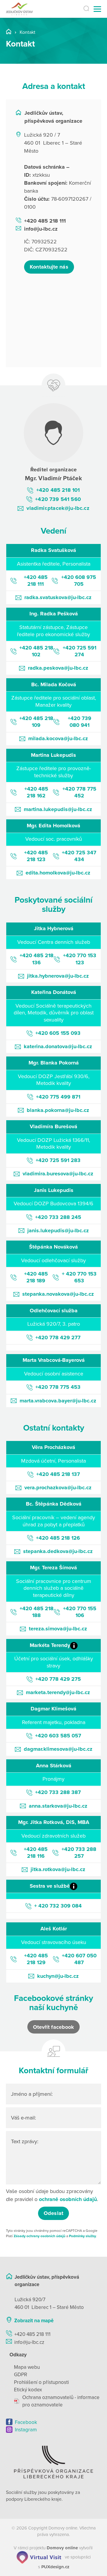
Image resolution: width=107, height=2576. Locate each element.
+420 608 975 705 (79, 581)
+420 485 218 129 (36, 1959)
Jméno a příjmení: (32, 2094)
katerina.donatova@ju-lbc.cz (58, 1046)
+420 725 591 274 (80, 651)
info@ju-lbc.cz (41, 229)
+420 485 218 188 (37, 1612)
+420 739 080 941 (80, 722)
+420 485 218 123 (36, 856)
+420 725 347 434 (79, 856)
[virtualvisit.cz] (39, 2557)
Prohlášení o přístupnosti (41, 2382)
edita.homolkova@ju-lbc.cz (58, 873)
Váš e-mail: (23, 2118)
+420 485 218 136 (37, 959)
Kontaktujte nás (49, 267)
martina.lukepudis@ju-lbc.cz (58, 809)
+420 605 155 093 (58, 1033)
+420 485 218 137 (58, 1474)
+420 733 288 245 (58, 1217)
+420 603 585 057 (58, 1736)
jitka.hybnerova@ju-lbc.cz (58, 976)
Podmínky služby (82, 2236)
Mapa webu (27, 2367)
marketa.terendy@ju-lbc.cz (58, 1692)
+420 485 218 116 (36, 1853)
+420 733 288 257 (79, 1853)
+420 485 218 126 (58, 1538)
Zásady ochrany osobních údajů (40, 2236)
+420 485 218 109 (36, 722)
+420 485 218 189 (36, 1277)
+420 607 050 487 (79, 1959)
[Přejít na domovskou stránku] (26, 9)
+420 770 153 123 (80, 959)
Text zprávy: (25, 2141)
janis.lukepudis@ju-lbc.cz (58, 1230)
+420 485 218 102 (36, 651)
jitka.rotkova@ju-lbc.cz (58, 1869)
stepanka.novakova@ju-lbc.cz (58, 1294)
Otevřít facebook (53, 2027)
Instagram (26, 2430)
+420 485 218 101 (58, 490)
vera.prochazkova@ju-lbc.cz (58, 1487)
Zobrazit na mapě (34, 2321)
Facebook (26, 2422)
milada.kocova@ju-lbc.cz (58, 738)
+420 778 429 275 (58, 1679)
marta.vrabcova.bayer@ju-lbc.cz (58, 1401)
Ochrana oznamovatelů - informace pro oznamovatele (61, 2401)
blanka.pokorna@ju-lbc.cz (58, 1110)
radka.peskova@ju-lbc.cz (58, 668)
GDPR (21, 2375)
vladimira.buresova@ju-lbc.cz (58, 1174)
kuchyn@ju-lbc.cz (58, 1976)
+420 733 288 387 (58, 1792)
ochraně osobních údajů (68, 2199)
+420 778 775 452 (79, 792)
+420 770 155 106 (80, 1612)
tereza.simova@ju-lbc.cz (58, 1629)
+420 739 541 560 (58, 499)
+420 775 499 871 (58, 1097)
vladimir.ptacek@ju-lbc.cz (58, 508)
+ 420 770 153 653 (79, 1277)
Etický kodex (28, 2390)
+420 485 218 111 (45, 221)
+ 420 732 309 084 (58, 1906)
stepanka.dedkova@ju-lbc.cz (58, 1551)
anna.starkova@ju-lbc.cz (58, 1806)
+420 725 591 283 (58, 1160)
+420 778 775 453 (58, 1387)
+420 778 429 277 (58, 1338)
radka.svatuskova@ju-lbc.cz (58, 597)
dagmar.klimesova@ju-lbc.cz (58, 1749)
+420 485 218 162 (36, 792)
